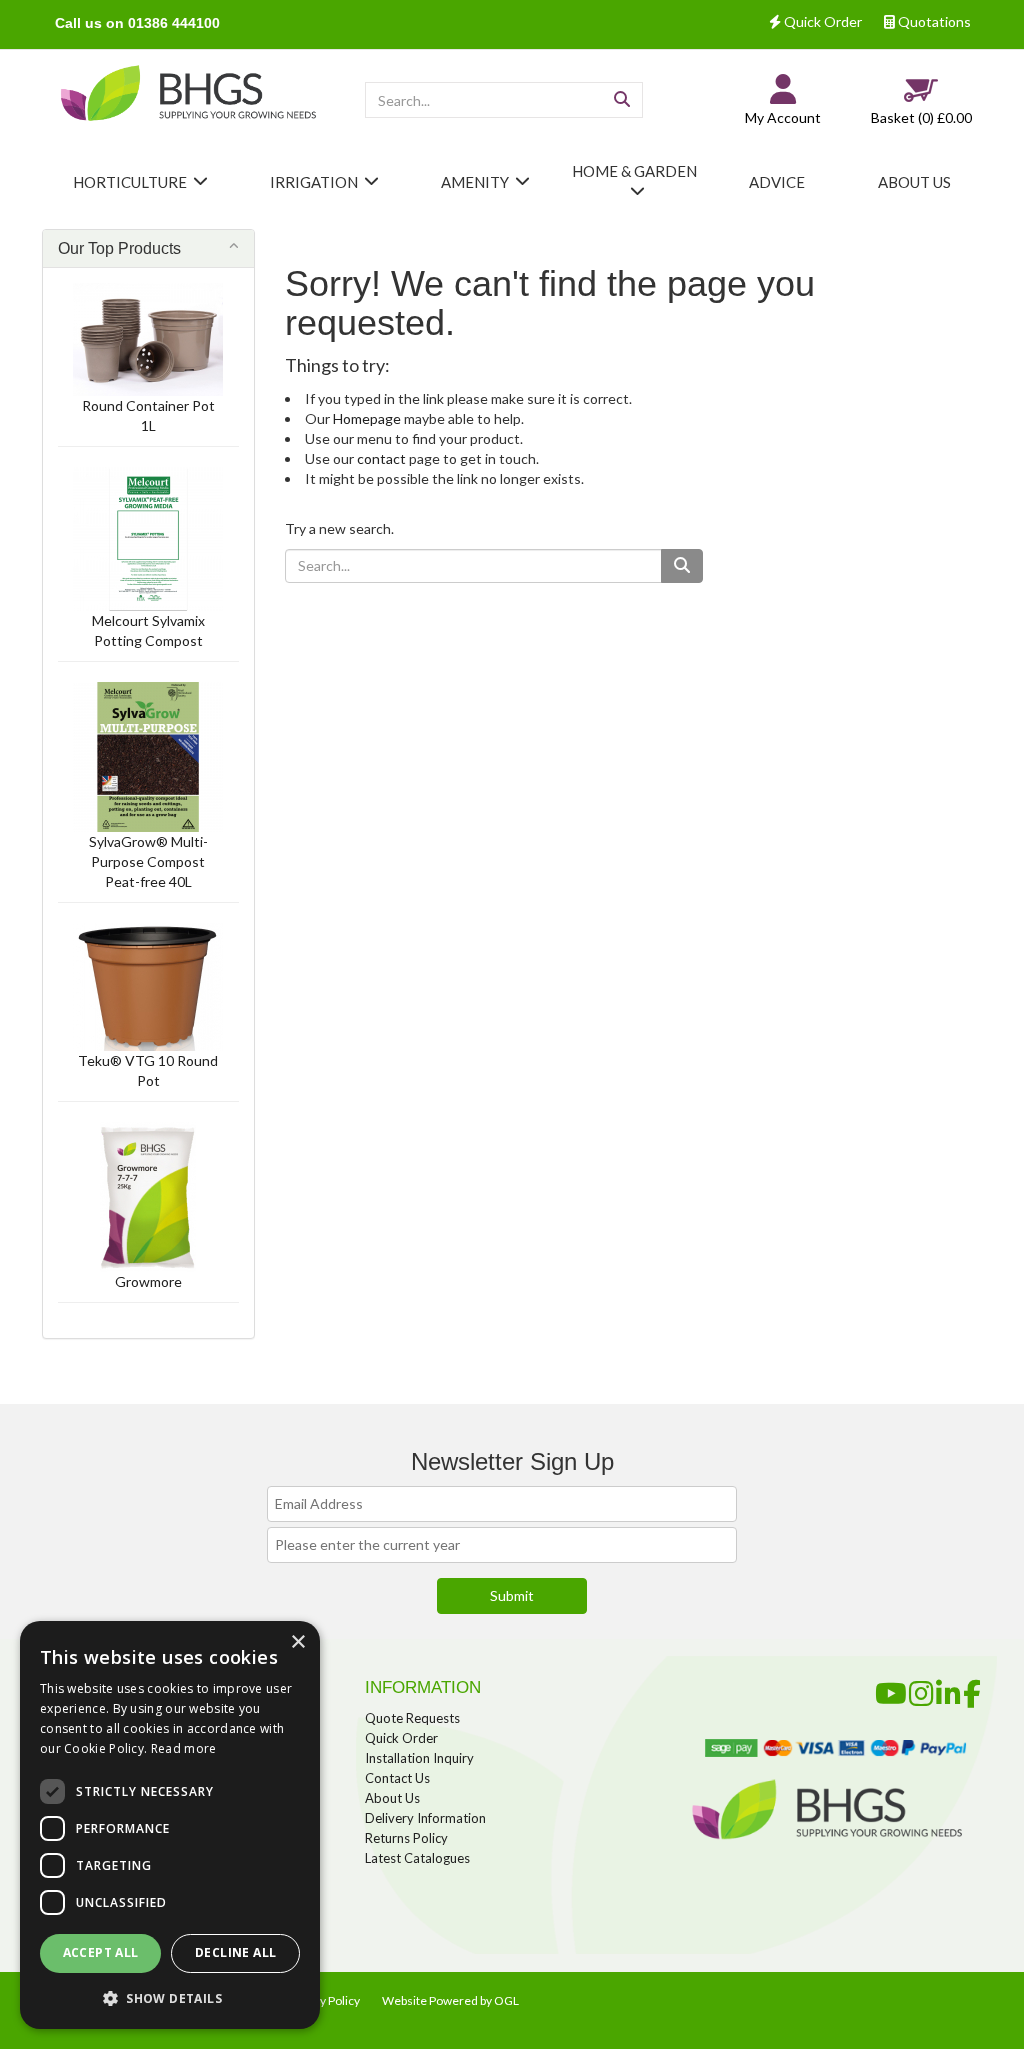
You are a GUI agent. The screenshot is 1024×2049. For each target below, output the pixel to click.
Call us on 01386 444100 (137, 23)
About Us (392, 1798)
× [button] (297, 1642)
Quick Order (821, 21)
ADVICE (777, 182)
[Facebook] (972, 1689)
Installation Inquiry (419, 1758)
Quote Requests (412, 1718)
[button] (170, 1997)
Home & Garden (634, 171)
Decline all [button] (235, 1952)
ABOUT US (914, 182)
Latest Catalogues (417, 1858)
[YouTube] (891, 1689)
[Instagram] (921, 1689)
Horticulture (130, 182)
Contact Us (397, 1778)
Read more (184, 1748)
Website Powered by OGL (450, 2000)
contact (381, 458)
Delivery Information (425, 1818)
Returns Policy (406, 1838)
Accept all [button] (101, 1952)
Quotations (933, 21)
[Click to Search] (622, 100)
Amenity (475, 182)
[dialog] (170, 1825)
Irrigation (314, 182)
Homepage (367, 418)
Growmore (148, 1281)
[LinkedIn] (948, 1689)
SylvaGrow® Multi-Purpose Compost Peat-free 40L (148, 861)
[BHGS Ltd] (188, 94)
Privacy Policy (323, 2000)
